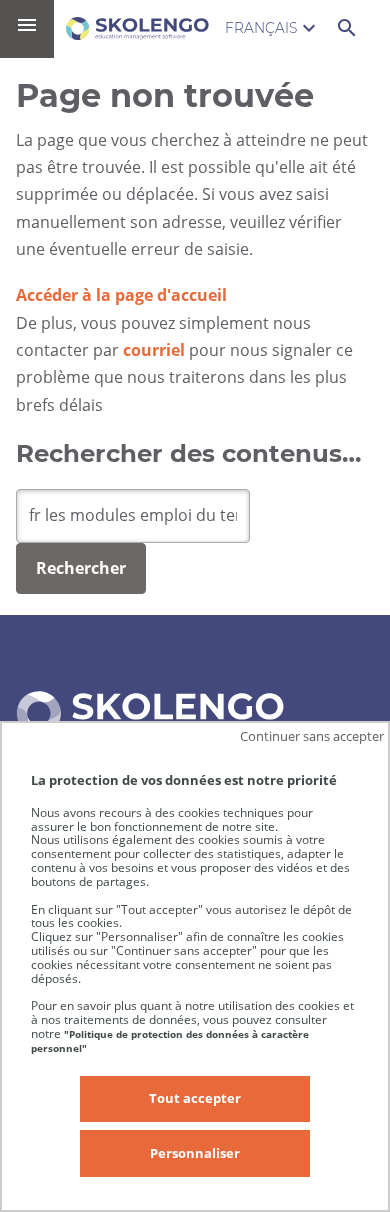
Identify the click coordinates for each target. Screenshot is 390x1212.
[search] (133, 516)
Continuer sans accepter (312, 736)
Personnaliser (195, 1153)
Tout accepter (195, 1098)
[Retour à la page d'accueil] (137, 28)
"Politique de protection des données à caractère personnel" (170, 1041)
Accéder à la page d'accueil (121, 295)
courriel (154, 350)
